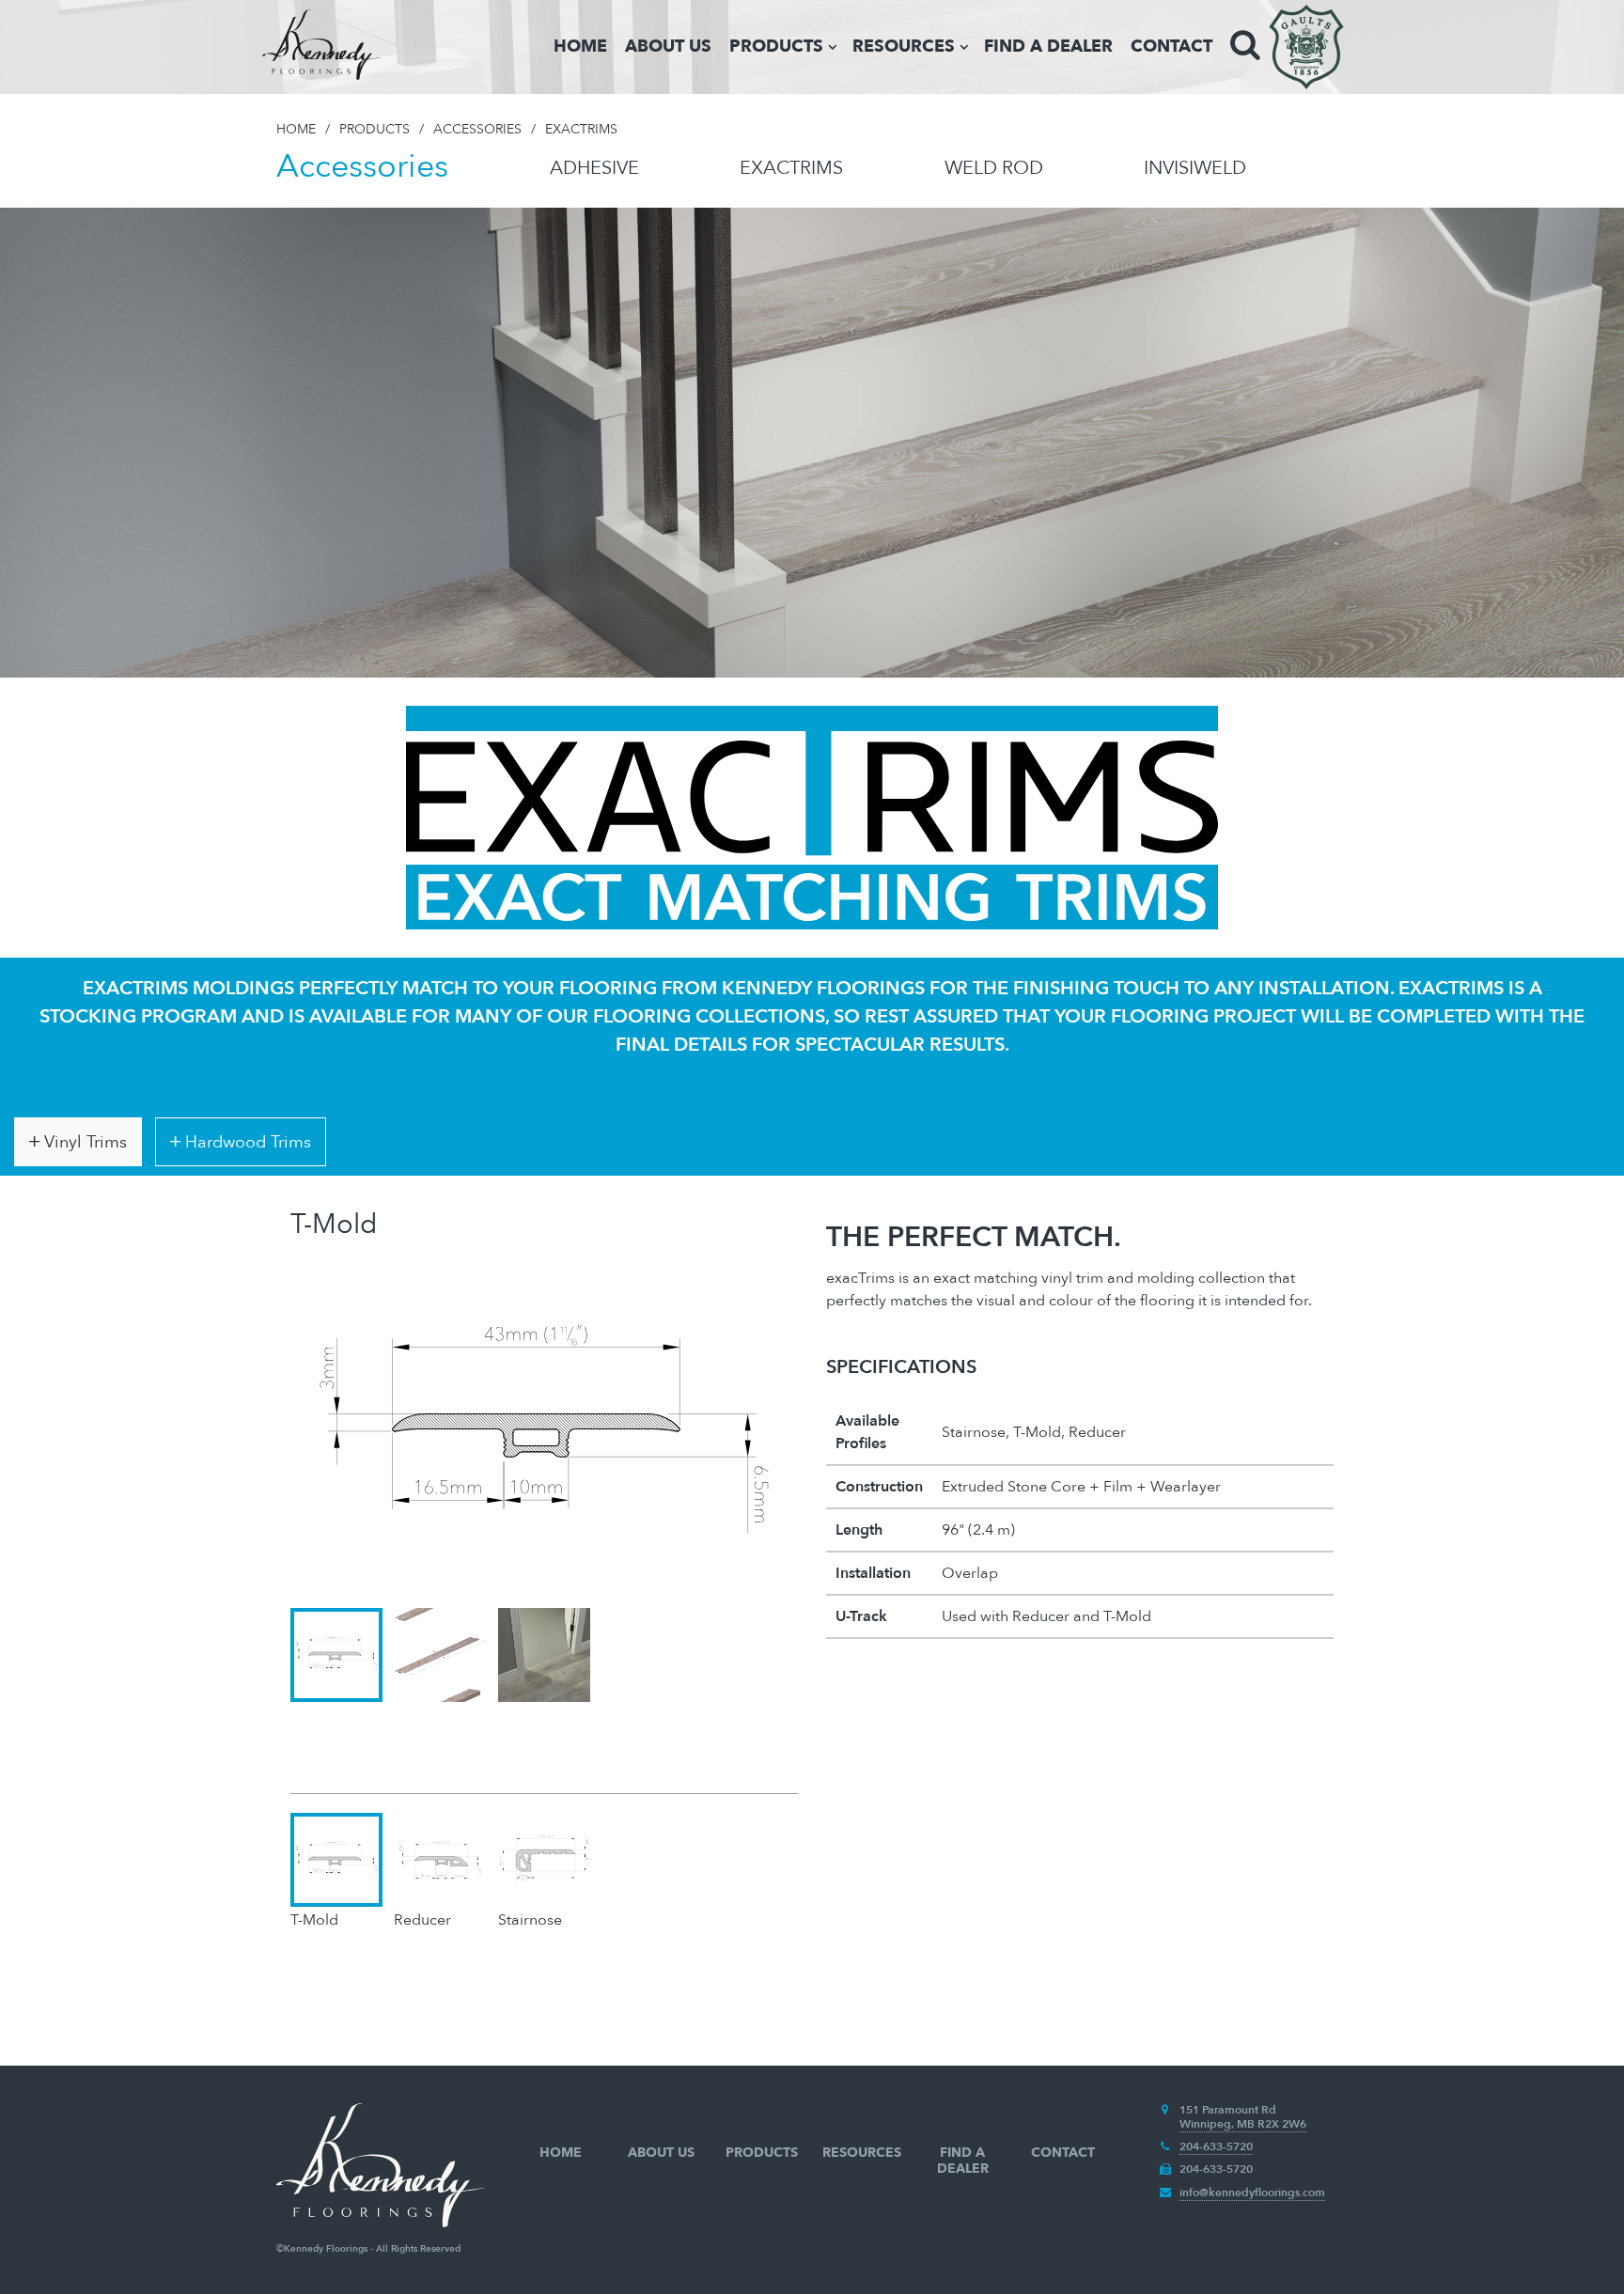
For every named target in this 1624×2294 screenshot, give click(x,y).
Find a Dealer (1048, 47)
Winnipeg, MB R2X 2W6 (1243, 2124)
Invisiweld (1195, 168)
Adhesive (594, 168)
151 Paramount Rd (1228, 2110)
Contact (1171, 47)
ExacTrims (791, 168)
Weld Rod (994, 168)
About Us (668, 47)
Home (580, 47)
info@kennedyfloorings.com (1252, 2193)
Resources (904, 47)
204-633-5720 (1216, 2146)
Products (776, 47)
